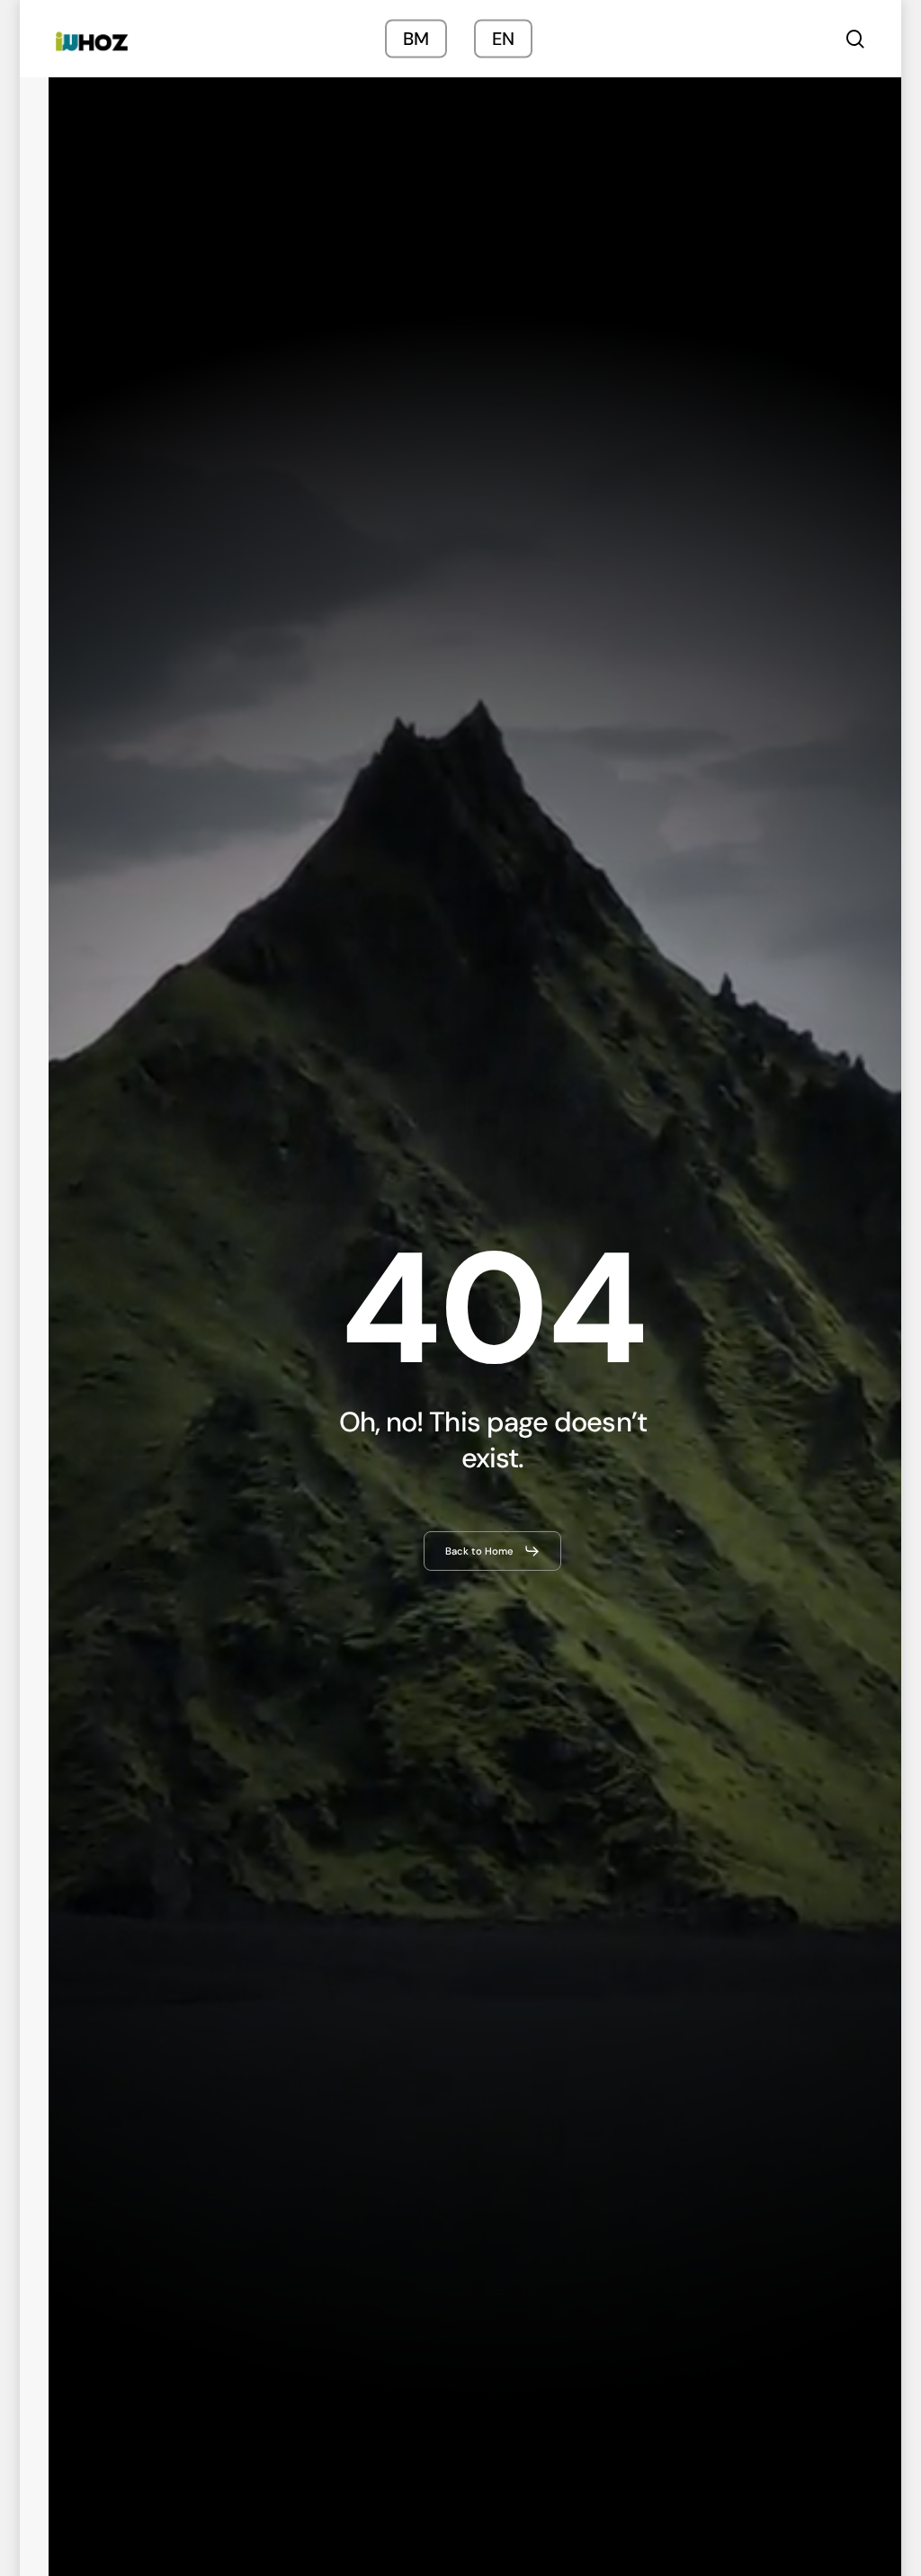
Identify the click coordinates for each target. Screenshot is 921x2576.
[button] (493, 1551)
